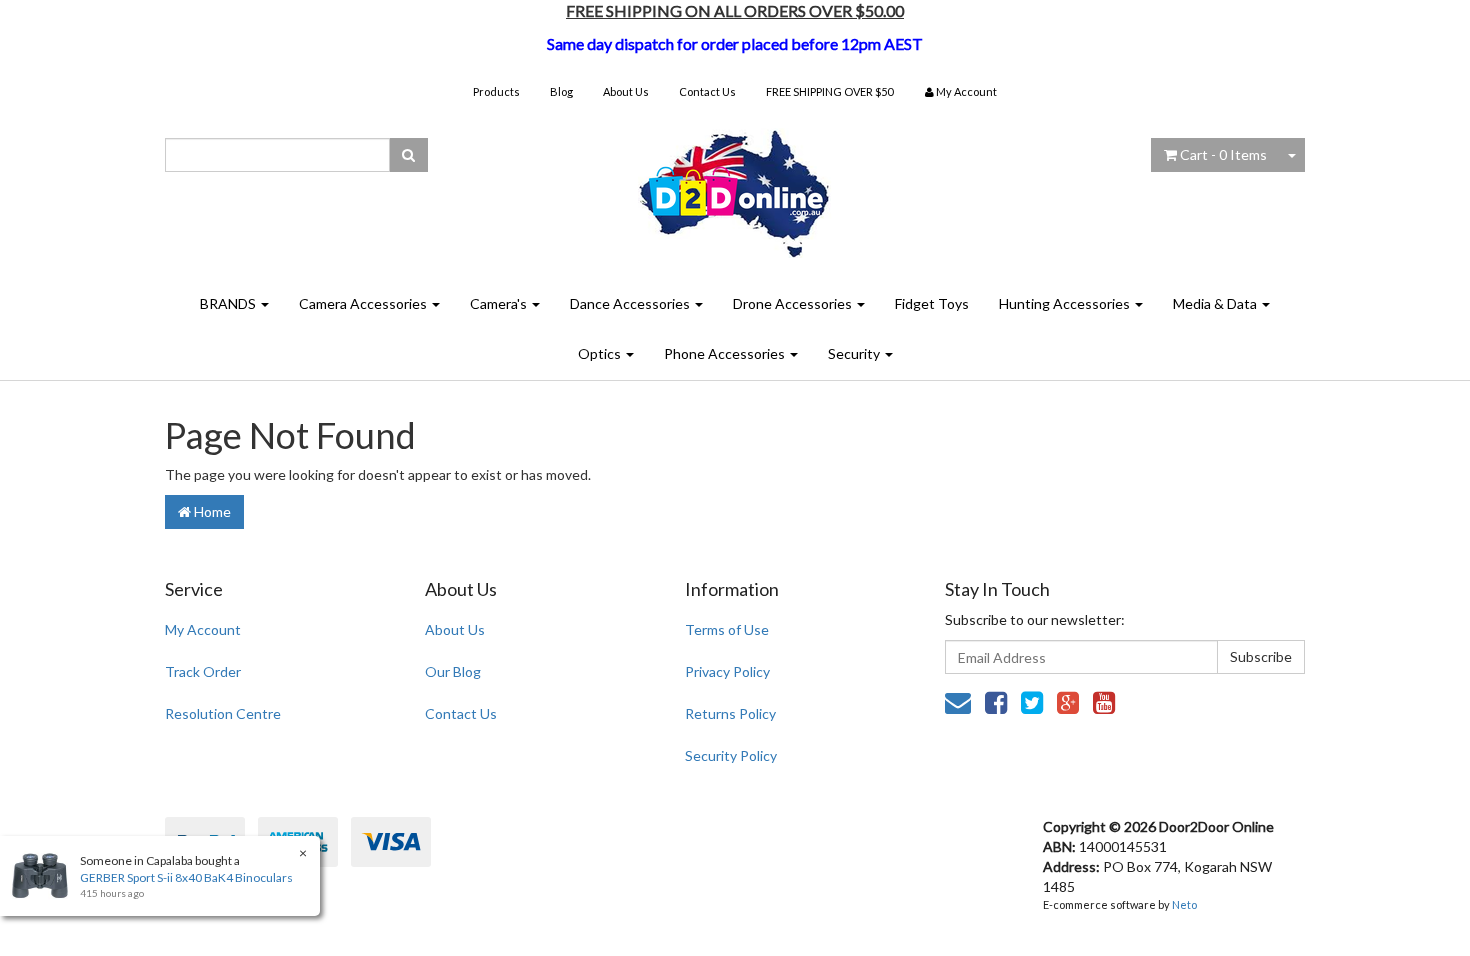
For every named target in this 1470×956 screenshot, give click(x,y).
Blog (561, 91)
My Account (203, 629)
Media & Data (1216, 303)
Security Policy (731, 755)
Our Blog (453, 671)
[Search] (408, 155)
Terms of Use (727, 629)
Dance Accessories (631, 303)
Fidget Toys (932, 303)
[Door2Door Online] (735, 185)
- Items (1223, 154)
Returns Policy (730, 713)
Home (211, 511)
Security (855, 353)
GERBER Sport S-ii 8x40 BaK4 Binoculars (186, 877)
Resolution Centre (223, 713)
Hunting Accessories (1066, 303)
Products (496, 91)
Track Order (203, 671)
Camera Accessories (364, 303)
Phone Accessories (726, 353)
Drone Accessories (794, 303)
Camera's (500, 303)
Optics (601, 353)
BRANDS (229, 303)
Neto (1184, 904)
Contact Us (707, 91)
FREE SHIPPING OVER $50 (829, 91)
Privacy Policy (727, 671)
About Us (626, 91)
